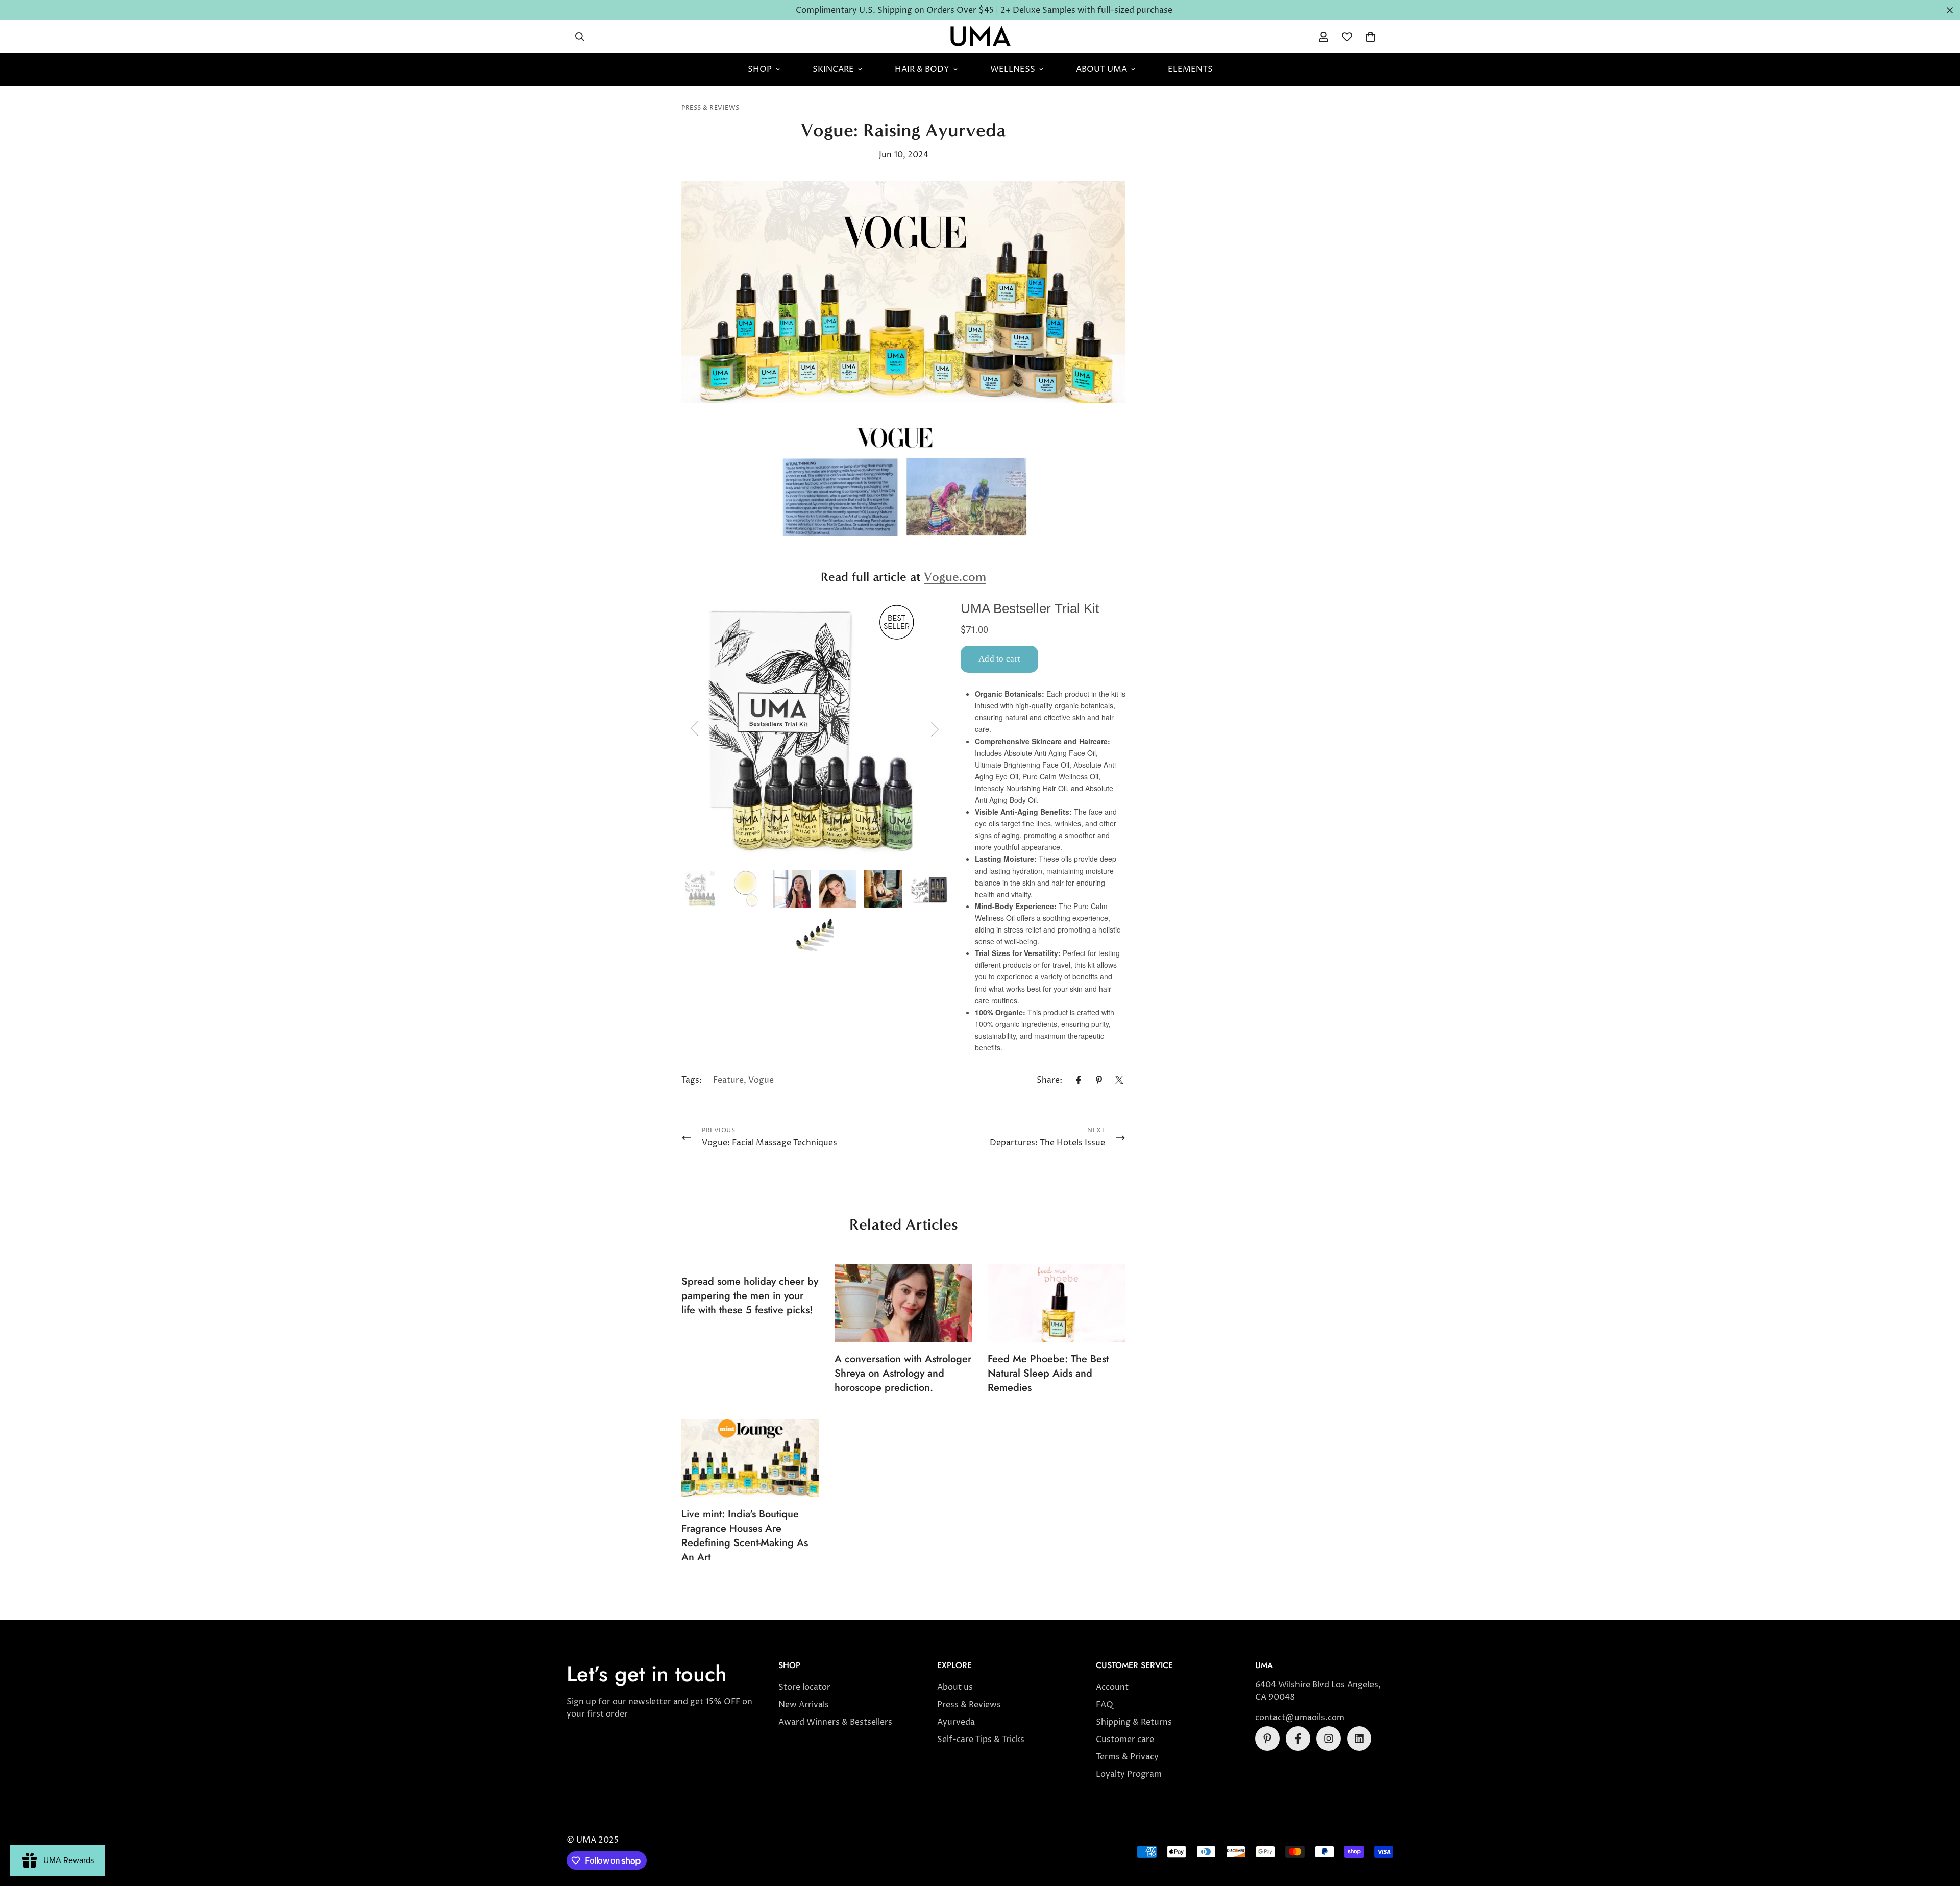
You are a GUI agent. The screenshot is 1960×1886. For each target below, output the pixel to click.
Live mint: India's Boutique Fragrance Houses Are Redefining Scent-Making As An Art (745, 1536)
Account (1112, 1687)
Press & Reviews (710, 108)
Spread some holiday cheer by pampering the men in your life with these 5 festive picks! (750, 1296)
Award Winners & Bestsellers (835, 1722)
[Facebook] (1079, 1080)
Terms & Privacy (1127, 1757)
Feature (728, 1080)
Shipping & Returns (1134, 1722)
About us (955, 1687)
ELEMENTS (1190, 69)
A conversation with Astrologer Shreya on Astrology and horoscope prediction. (903, 1373)
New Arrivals (804, 1705)
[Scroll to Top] (1940, 1830)
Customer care (1125, 1740)
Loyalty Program (1129, 1774)
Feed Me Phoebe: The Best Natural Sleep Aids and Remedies (1048, 1373)
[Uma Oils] (980, 37)
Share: (1049, 1080)
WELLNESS (1013, 69)
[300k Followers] (1298, 1738)
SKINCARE (833, 69)
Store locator (804, 1687)
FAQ (1105, 1705)
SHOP (760, 69)
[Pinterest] (1099, 1080)
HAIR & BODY (922, 69)
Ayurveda (956, 1722)
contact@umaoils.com (1300, 1718)
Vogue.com (955, 577)
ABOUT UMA (1101, 69)
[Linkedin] (1359, 1738)
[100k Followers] (1329, 1738)
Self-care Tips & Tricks (981, 1740)
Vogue (761, 1080)
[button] (1370, 37)
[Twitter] (1119, 1080)
